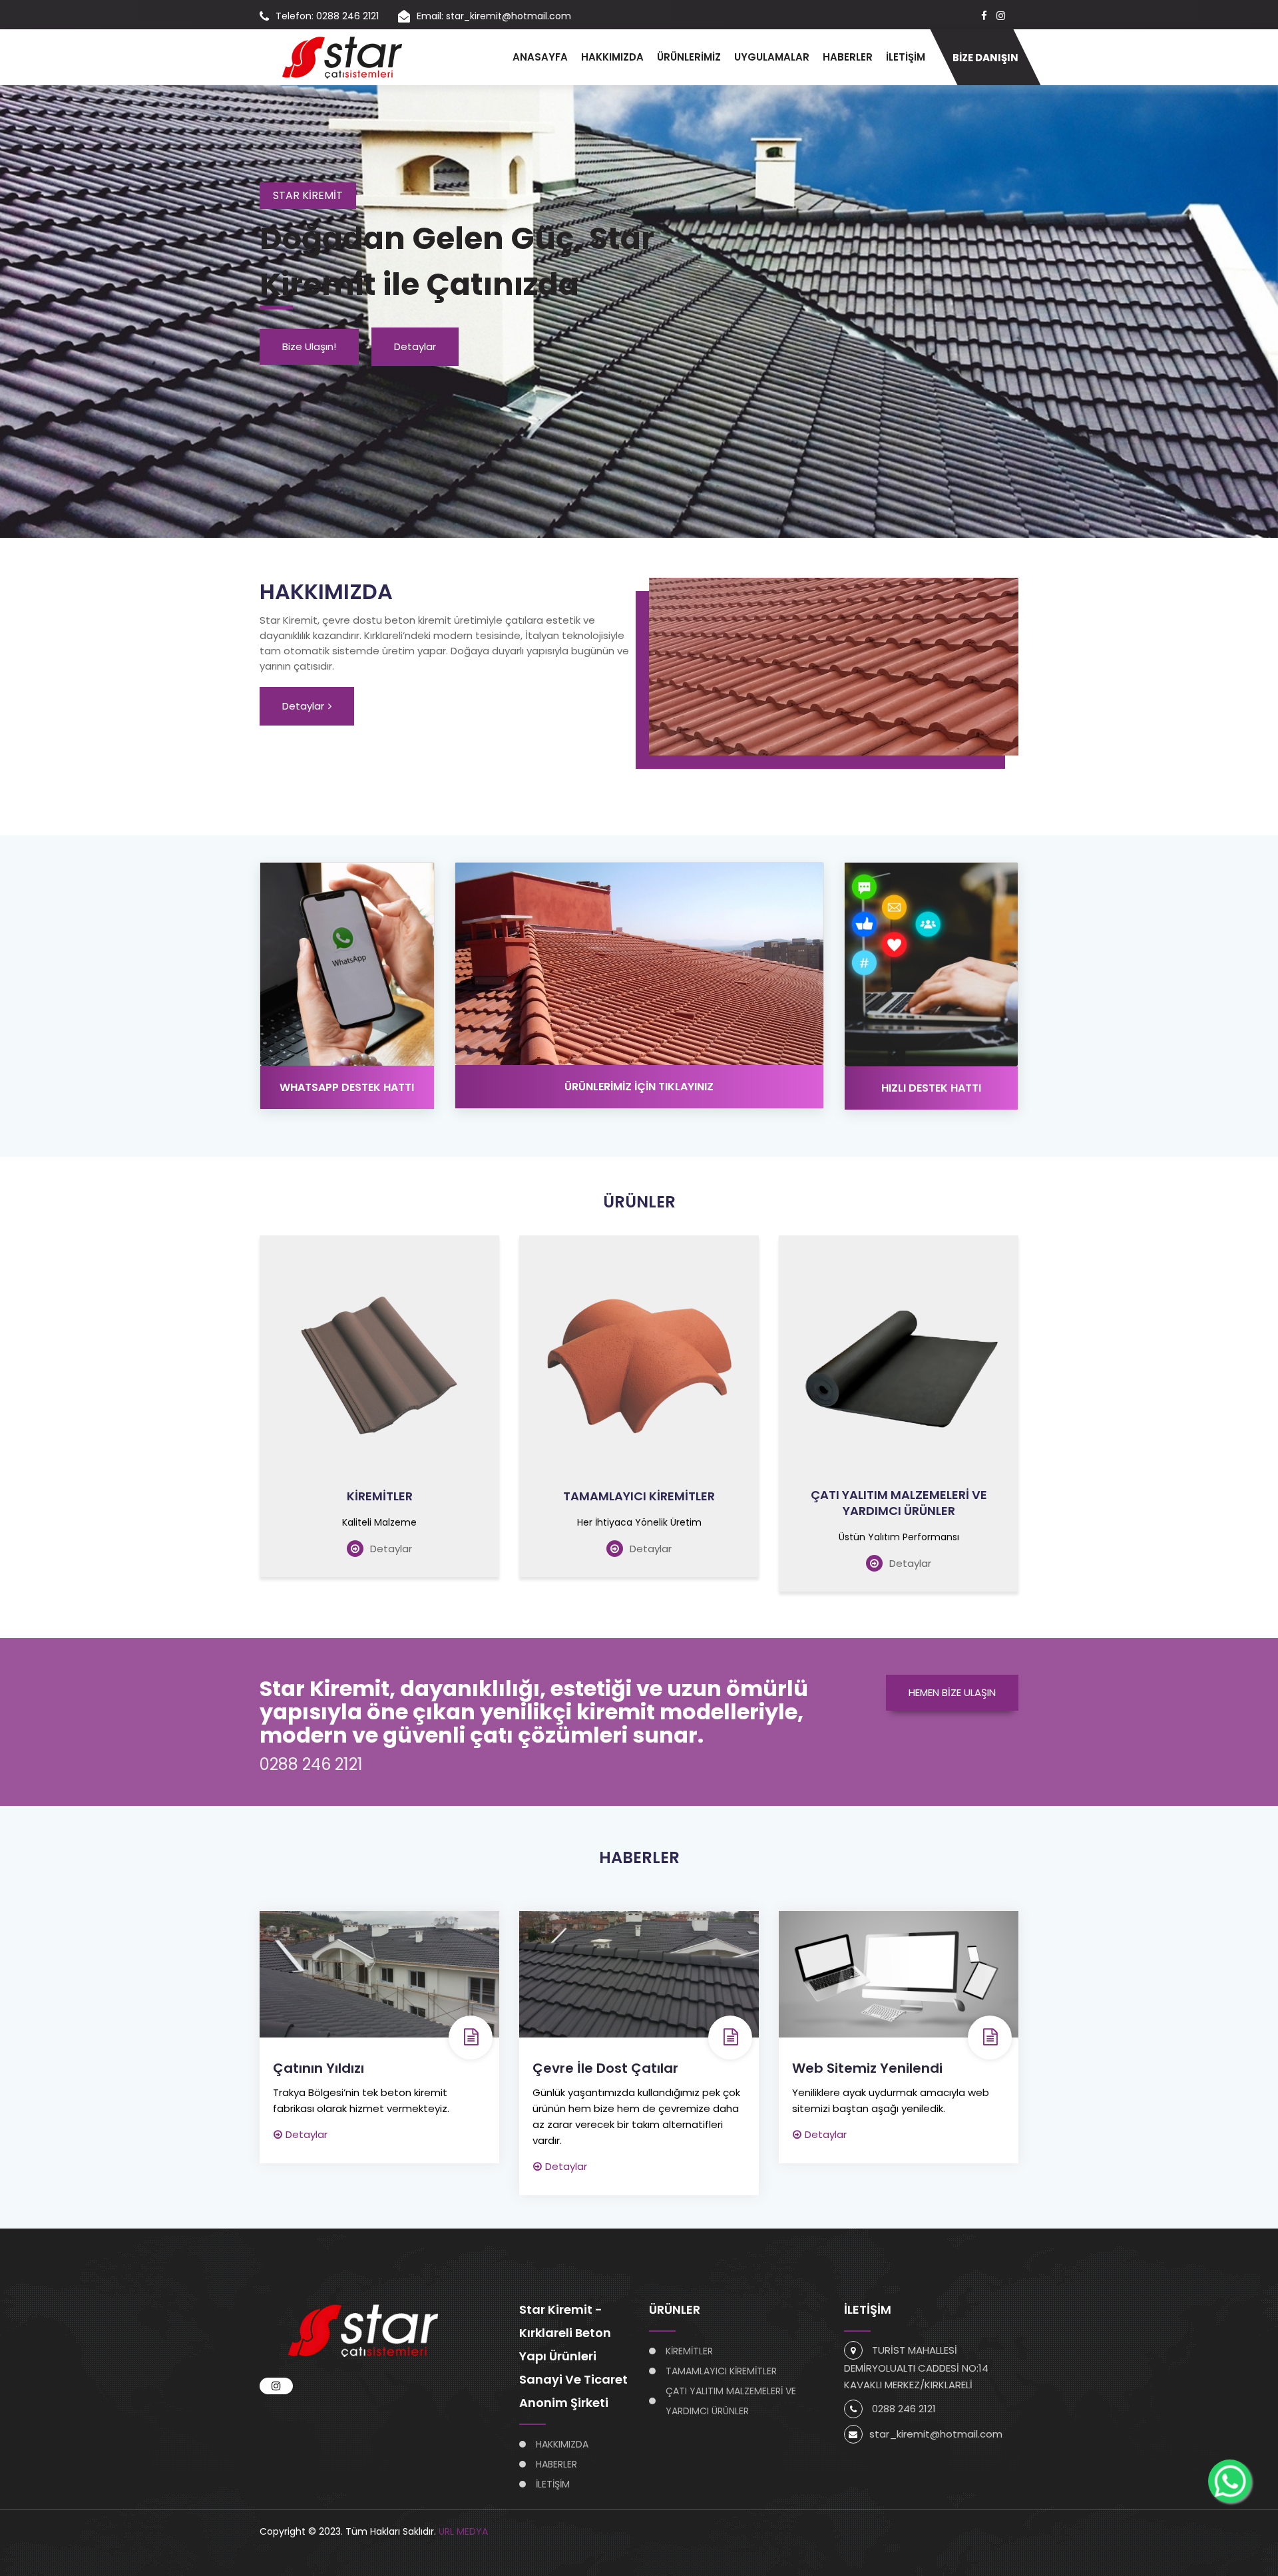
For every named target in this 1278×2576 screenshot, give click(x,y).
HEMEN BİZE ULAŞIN (952, 1692)
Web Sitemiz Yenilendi (867, 2068)
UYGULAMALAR (772, 57)
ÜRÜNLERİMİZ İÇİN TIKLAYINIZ (639, 1087)
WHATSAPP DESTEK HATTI (347, 1087)
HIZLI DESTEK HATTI (931, 1088)
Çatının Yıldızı (319, 2068)
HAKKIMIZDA (612, 57)
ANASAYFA (540, 57)
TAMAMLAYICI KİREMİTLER (639, 1496)
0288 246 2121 (311, 1764)
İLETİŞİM (906, 57)
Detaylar (415, 346)
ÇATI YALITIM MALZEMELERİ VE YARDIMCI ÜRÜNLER (899, 1503)
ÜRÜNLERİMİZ (689, 57)
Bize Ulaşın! (309, 346)
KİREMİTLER (380, 1496)
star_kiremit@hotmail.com (936, 2434)
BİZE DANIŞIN (985, 58)
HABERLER (848, 57)
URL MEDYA (463, 2531)
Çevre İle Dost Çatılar (605, 2068)
